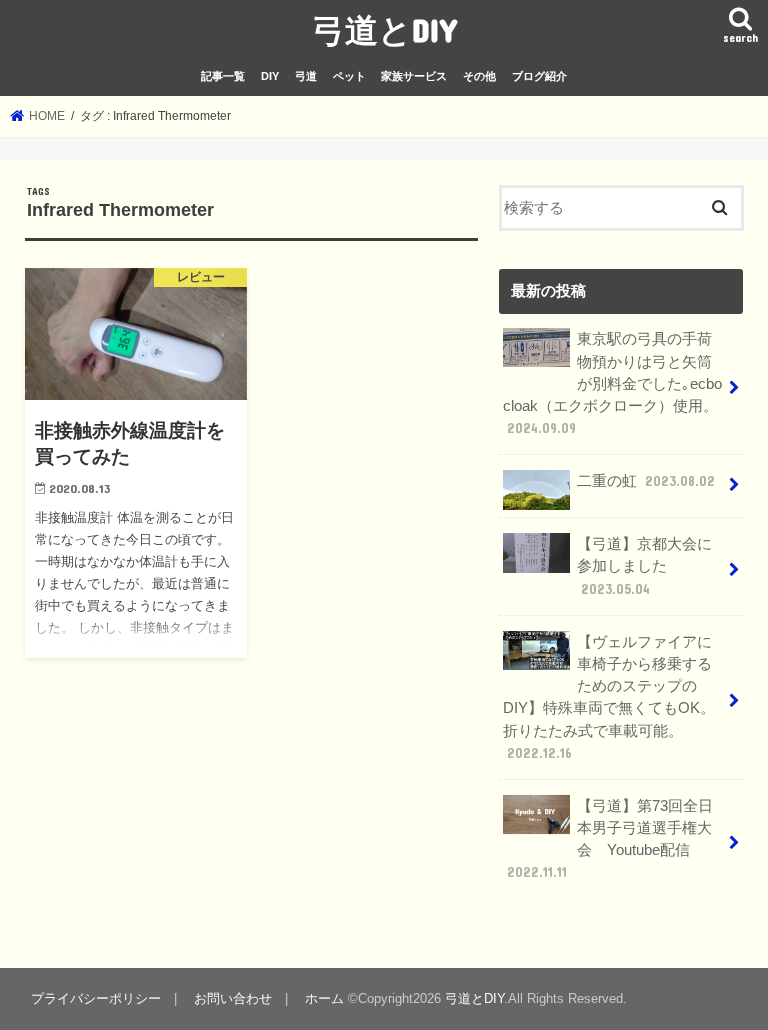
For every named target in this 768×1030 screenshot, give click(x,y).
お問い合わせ (233, 998)
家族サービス (414, 76)
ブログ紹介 (539, 76)
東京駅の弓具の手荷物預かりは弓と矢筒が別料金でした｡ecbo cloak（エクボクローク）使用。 (612, 383)
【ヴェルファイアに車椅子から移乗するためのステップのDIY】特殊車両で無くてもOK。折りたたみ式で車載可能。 (609, 697)
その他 (479, 76)
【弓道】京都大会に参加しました (644, 566)
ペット (349, 76)
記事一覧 (223, 76)
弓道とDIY (384, 29)
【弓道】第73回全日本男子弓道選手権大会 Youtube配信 (610, 839)
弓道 (306, 76)
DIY (270, 76)
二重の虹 (646, 481)
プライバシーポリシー (96, 998)
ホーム (324, 998)
